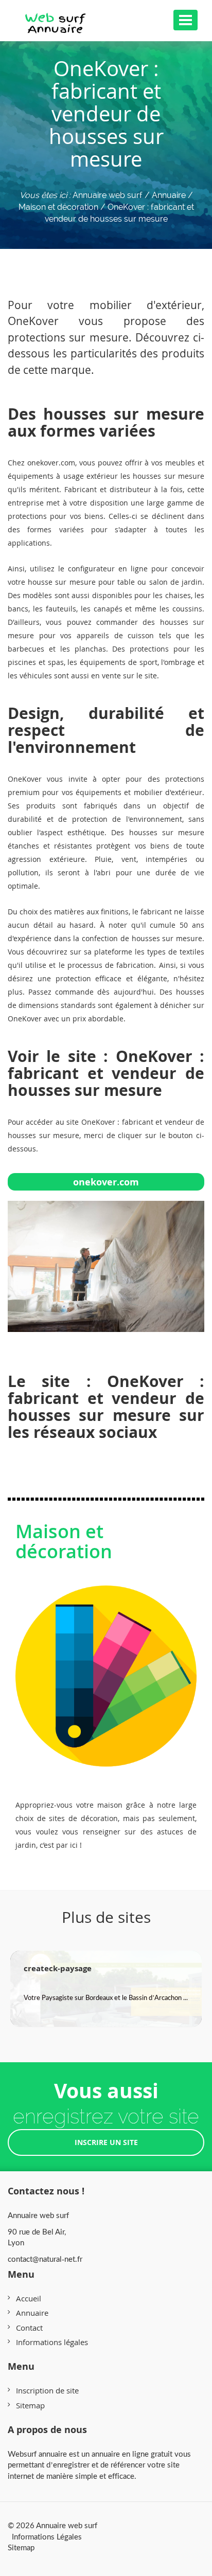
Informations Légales (47, 2536)
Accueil (29, 2298)
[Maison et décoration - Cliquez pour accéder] (106, 1666)
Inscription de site (47, 2390)
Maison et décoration (64, 1542)
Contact (29, 2328)
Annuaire (32, 2313)
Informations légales (52, 2342)
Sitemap (30, 2405)
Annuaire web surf (108, 195)
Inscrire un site (106, 2142)
